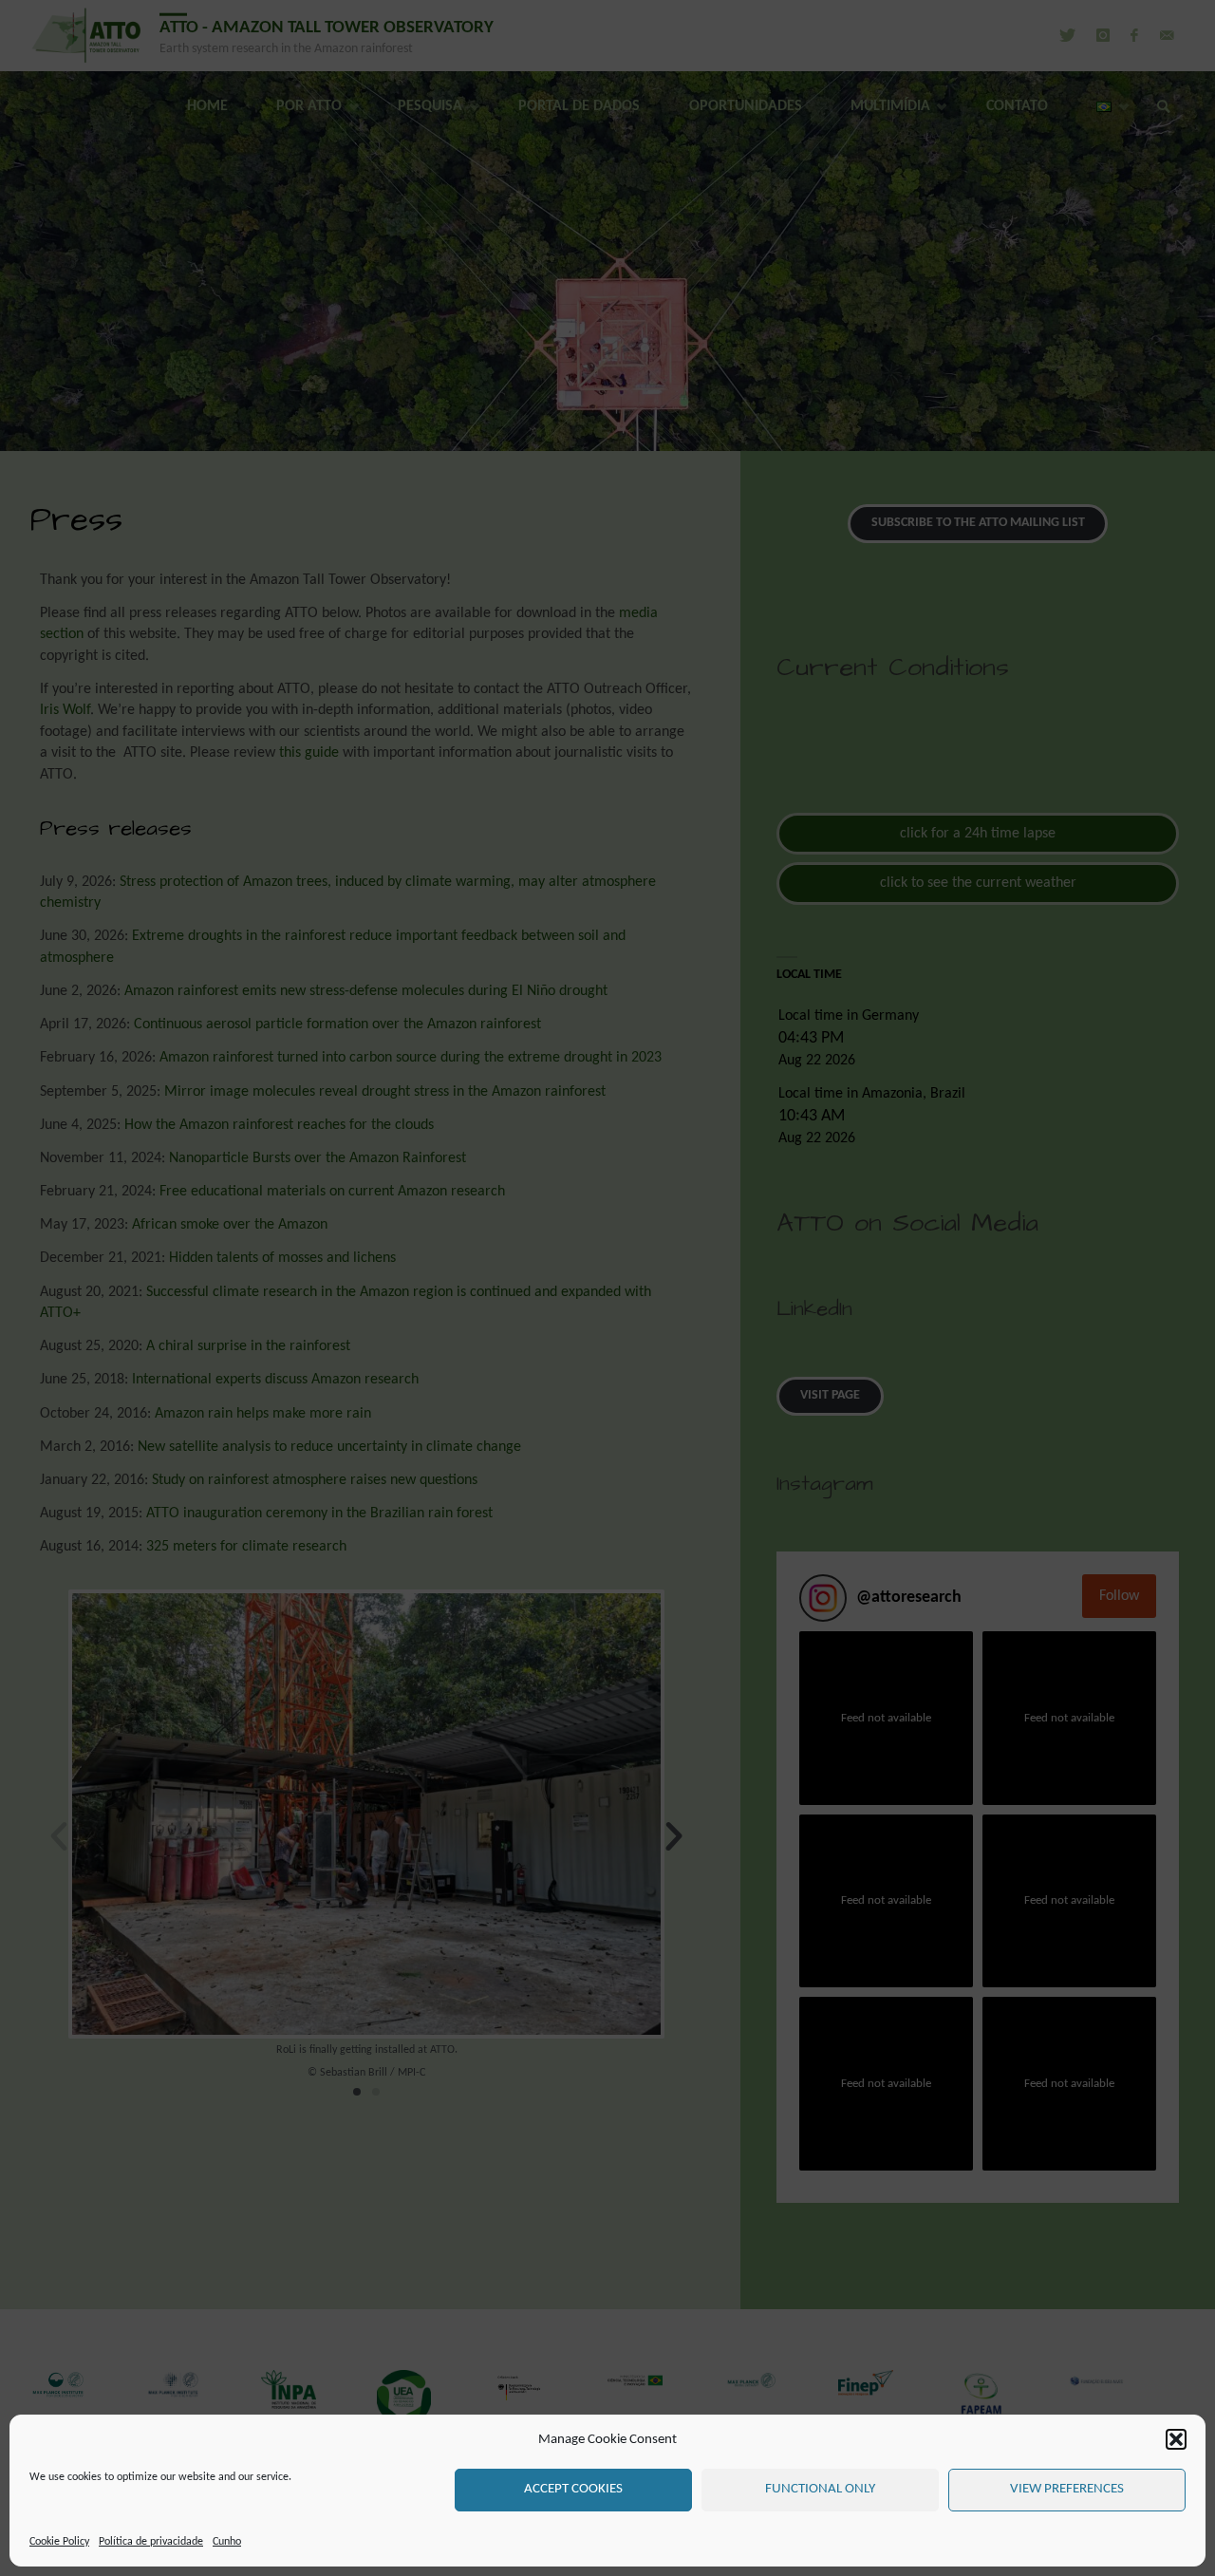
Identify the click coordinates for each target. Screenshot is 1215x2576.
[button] (1176, 2439)
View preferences (1067, 2489)
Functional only (820, 2489)
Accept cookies (573, 2489)
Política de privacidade (151, 2542)
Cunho (227, 2542)
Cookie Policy (59, 2542)
